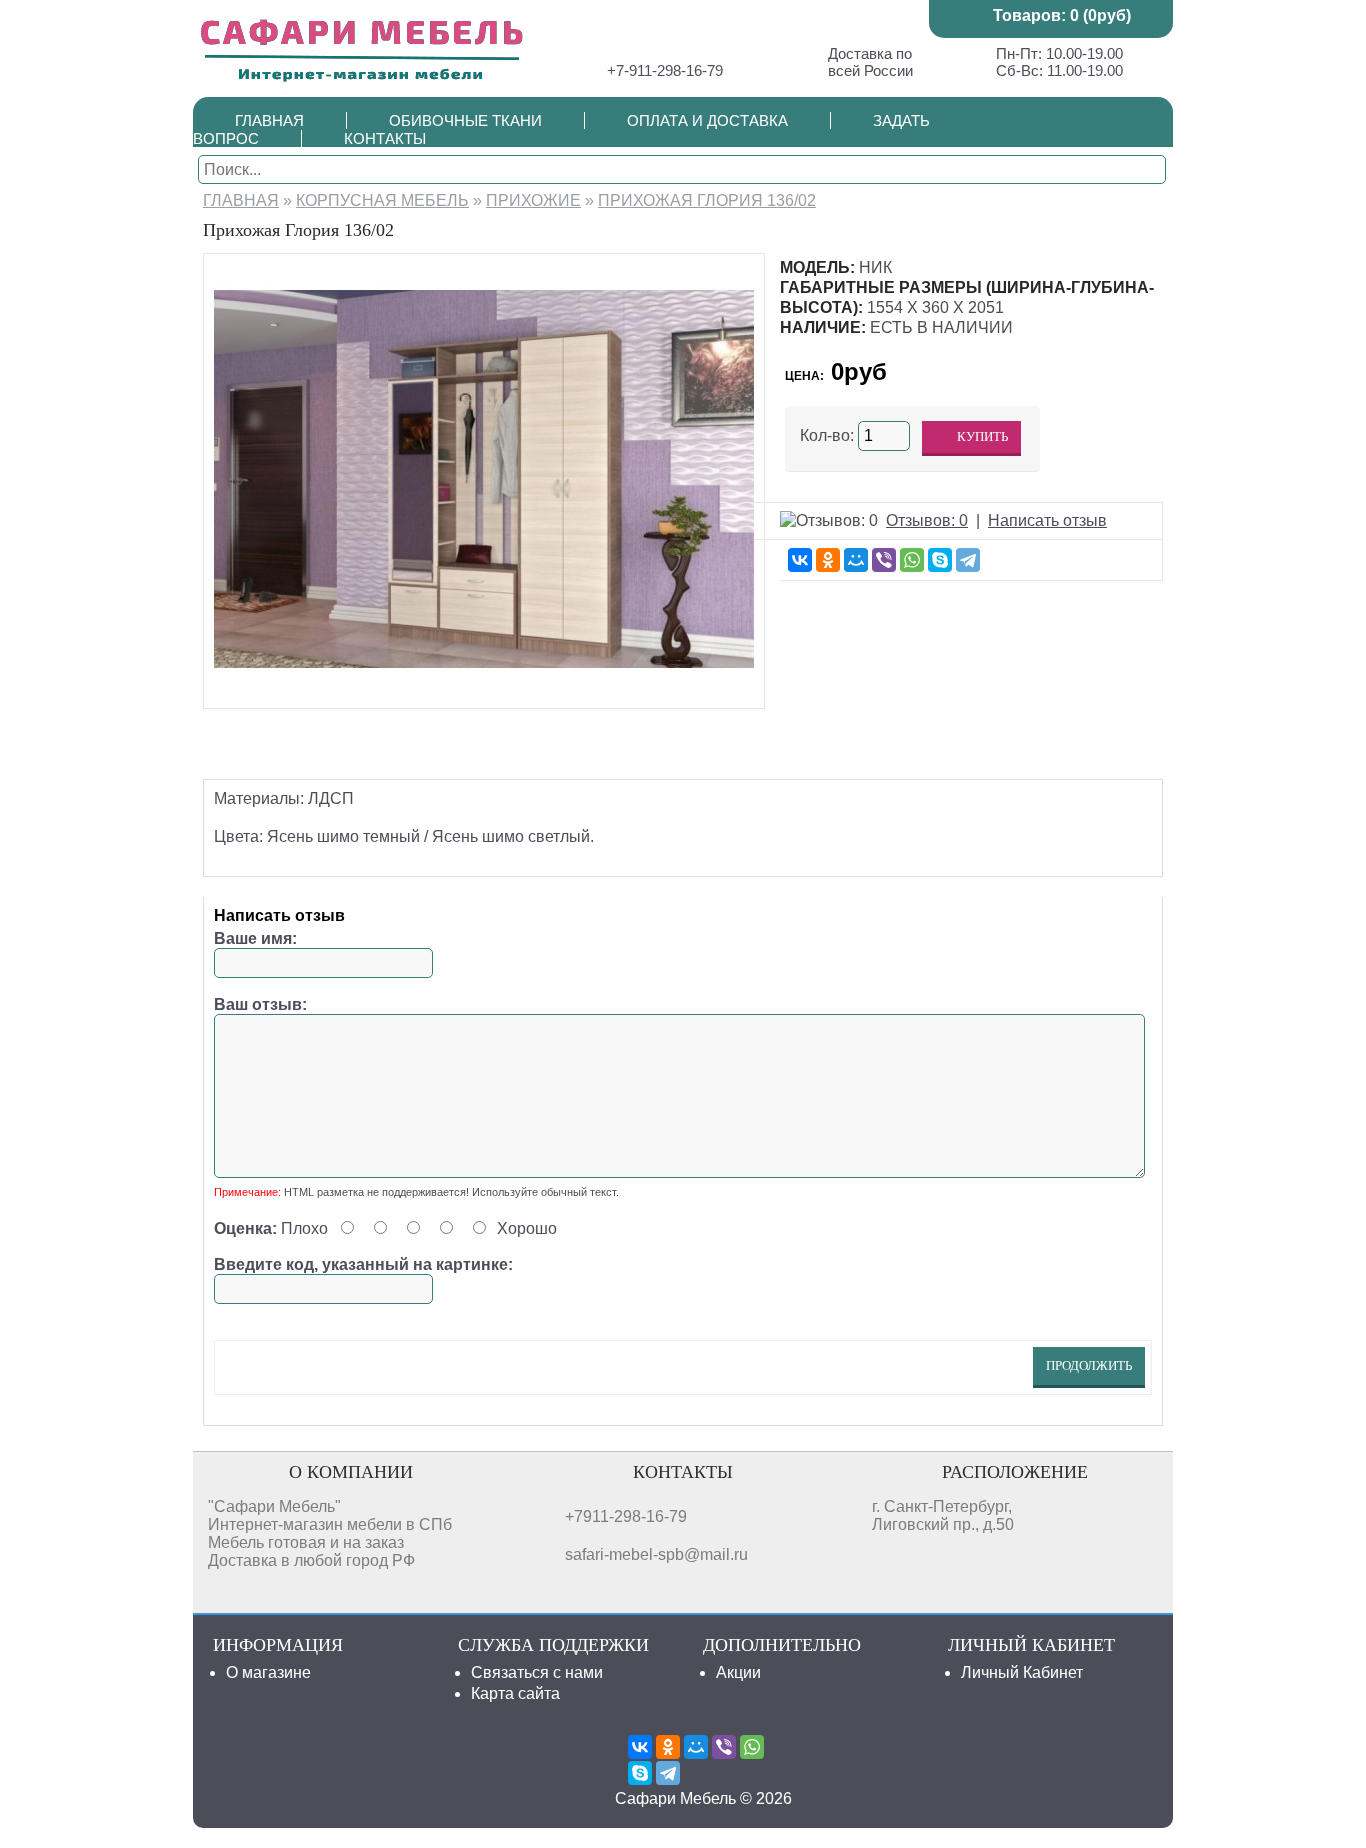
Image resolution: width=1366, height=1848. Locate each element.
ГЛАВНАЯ (269, 120)
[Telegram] (968, 560)
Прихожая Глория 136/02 (707, 200)
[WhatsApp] (912, 560)
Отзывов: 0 (927, 520)
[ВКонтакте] (800, 560)
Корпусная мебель (382, 200)
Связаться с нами (537, 1672)
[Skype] (940, 560)
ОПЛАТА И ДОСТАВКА (707, 120)
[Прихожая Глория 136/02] (484, 688)
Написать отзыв (1047, 520)
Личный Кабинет (1022, 1672)
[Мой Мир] (856, 560)
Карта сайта (515, 1693)
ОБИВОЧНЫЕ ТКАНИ (465, 120)
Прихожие (533, 200)
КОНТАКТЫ (385, 138)
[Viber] (884, 560)
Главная (241, 200)
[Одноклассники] (828, 560)
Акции (738, 1672)
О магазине (268, 1672)
